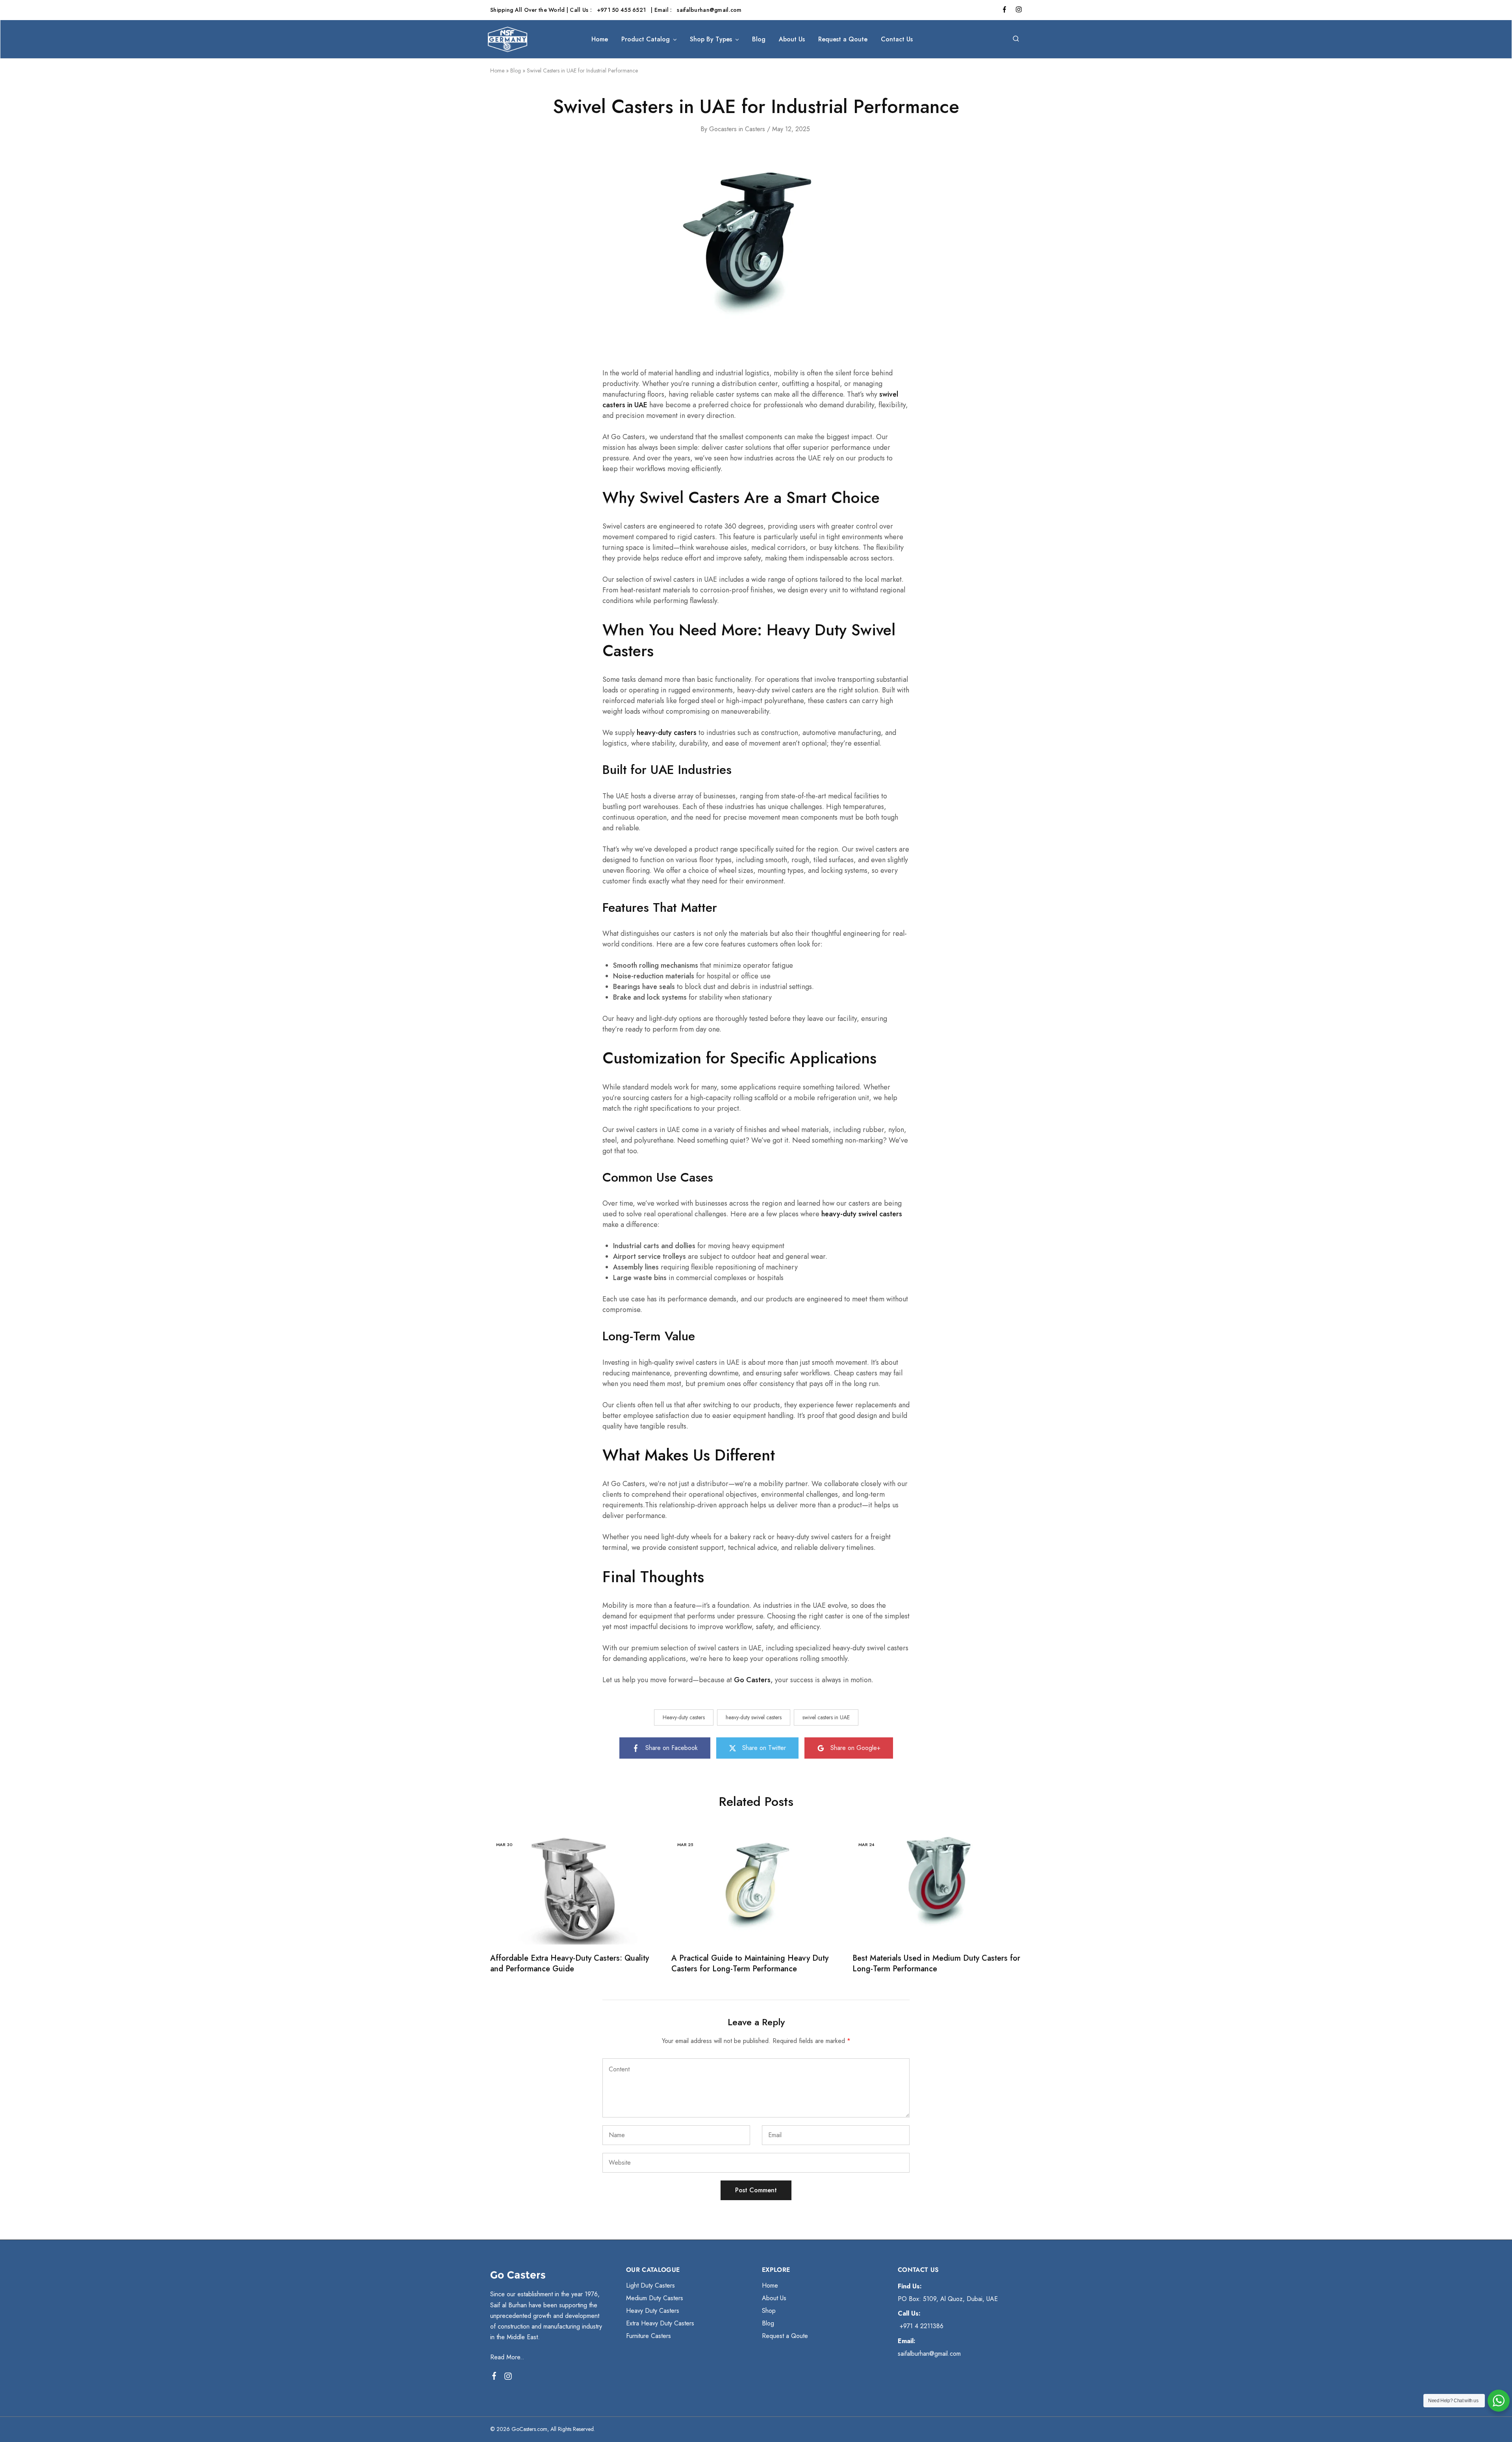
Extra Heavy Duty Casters (660, 2323)
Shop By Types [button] (711, 39)
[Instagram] (508, 2378)
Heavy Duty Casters (653, 2311)
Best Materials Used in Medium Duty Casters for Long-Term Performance (936, 1963)
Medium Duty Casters (655, 2298)
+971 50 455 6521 (622, 10)
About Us (792, 39)
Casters (755, 129)
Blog (759, 39)
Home (600, 39)
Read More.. (507, 2357)
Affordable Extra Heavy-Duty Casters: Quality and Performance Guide (570, 1963)
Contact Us (897, 39)
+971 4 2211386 (921, 2326)
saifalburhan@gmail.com (709, 10)
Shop (769, 2311)
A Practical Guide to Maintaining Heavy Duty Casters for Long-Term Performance (750, 1963)
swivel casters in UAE (826, 1717)
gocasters (723, 129)
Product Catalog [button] (646, 39)
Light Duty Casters (650, 2285)
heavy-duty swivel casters (754, 1717)
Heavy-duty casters (684, 1717)
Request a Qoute (843, 39)
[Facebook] (494, 2377)
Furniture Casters (649, 2336)
